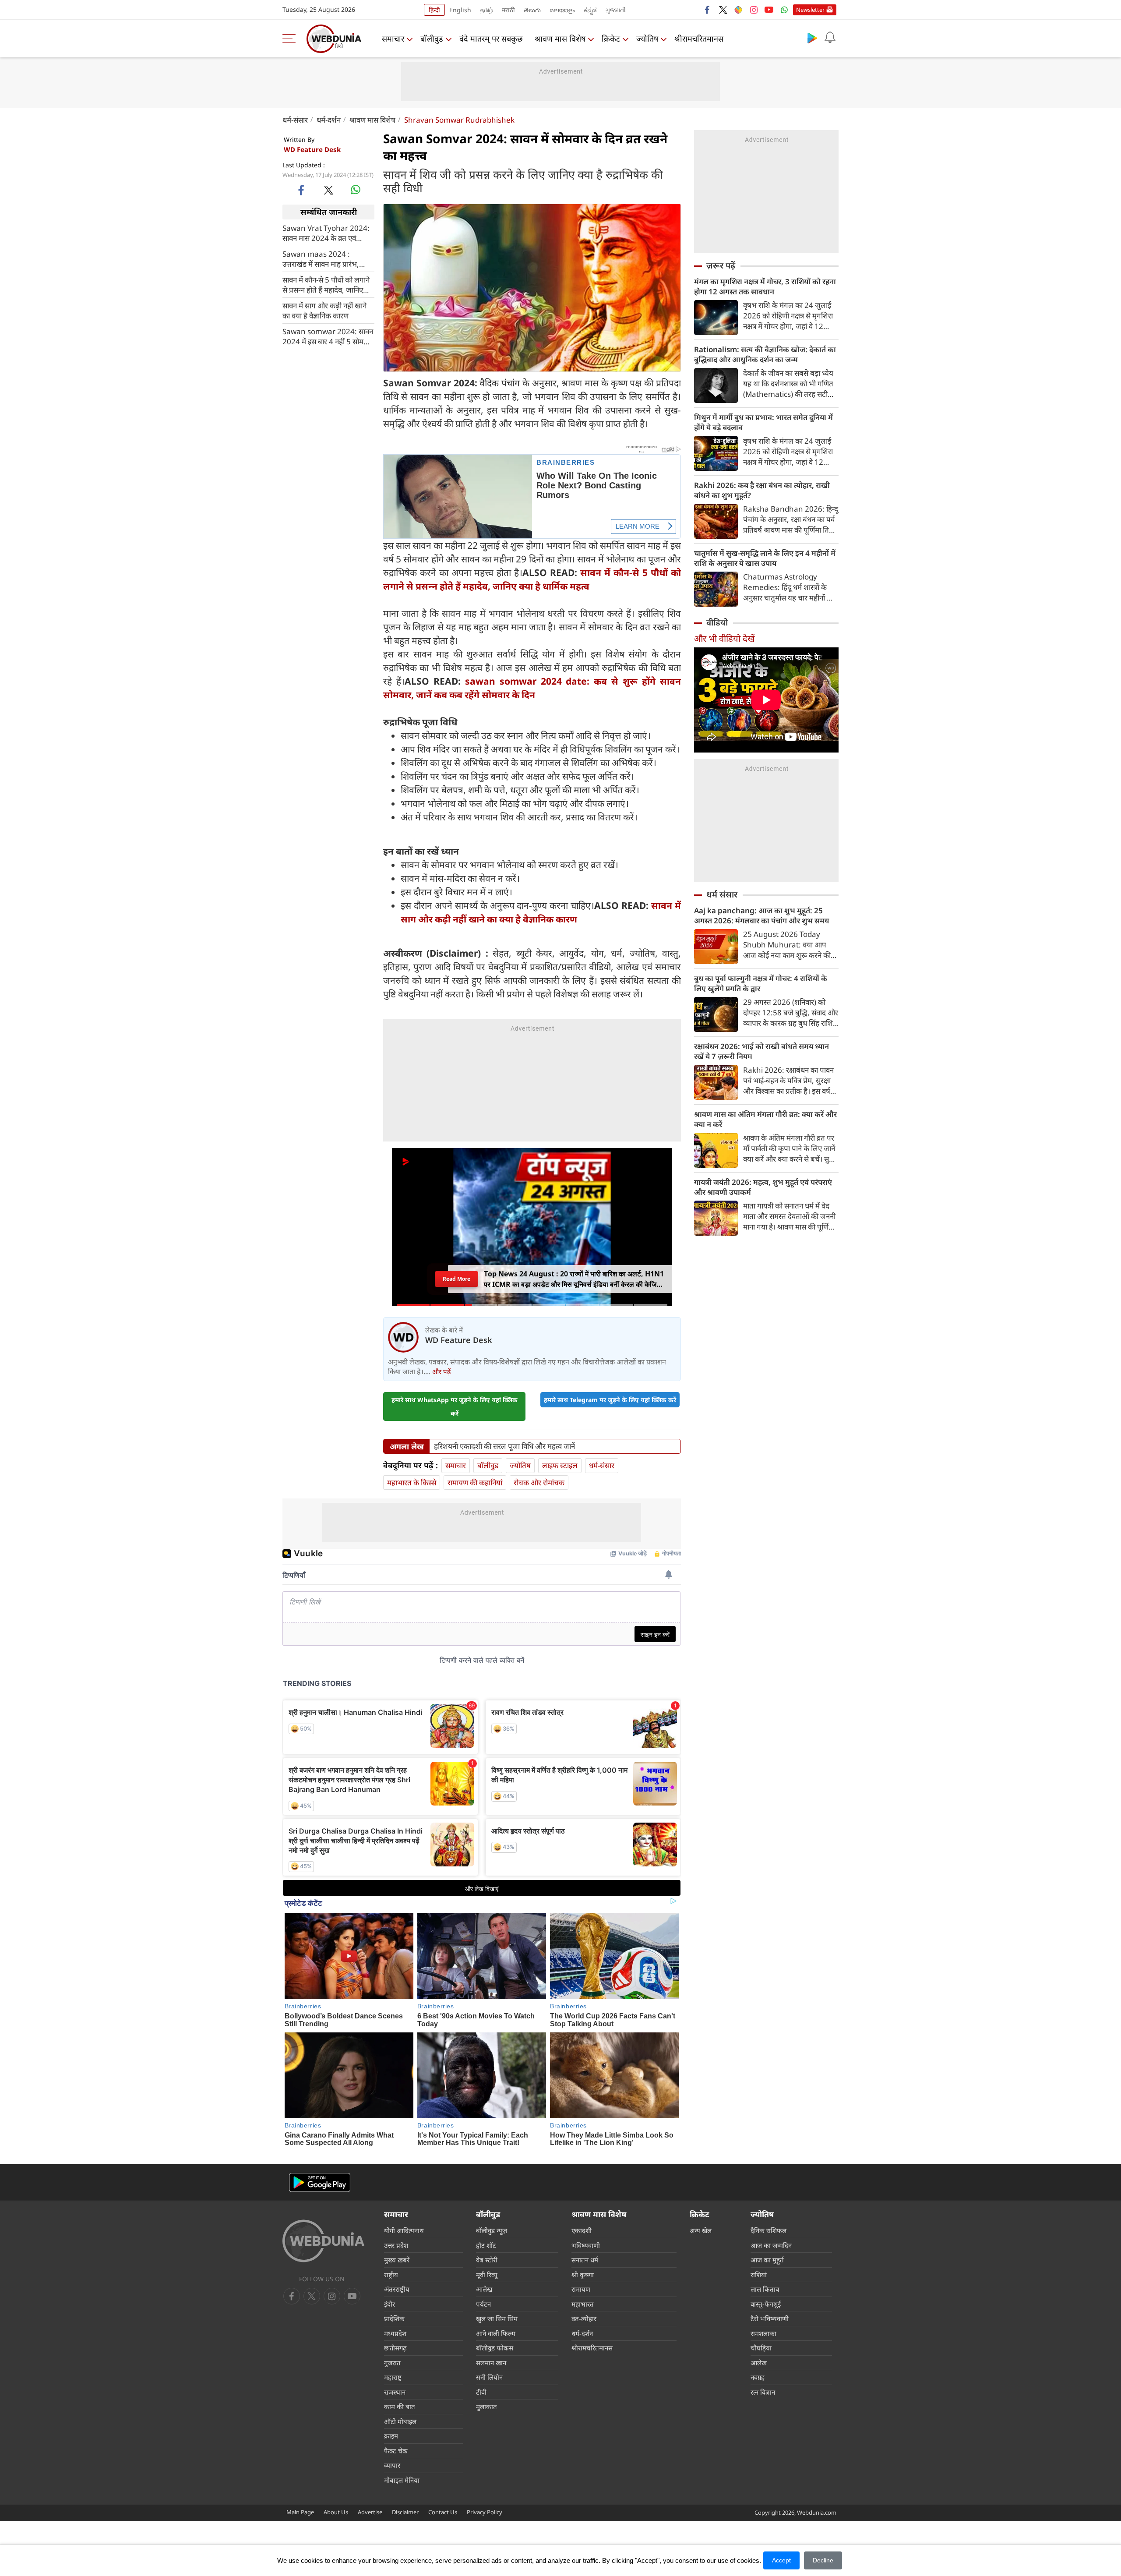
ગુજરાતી (616, 10)
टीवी (481, 2392)
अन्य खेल (701, 2230)
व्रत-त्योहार (584, 2318)
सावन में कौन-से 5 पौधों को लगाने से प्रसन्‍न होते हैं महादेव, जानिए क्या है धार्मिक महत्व (326, 285)
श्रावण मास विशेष (560, 39)
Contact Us (443, 2512)
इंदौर (390, 2304)
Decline (823, 2560)
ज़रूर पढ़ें (721, 265)
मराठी (508, 10)
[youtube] (769, 10)
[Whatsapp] (784, 10)
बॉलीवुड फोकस (495, 2348)
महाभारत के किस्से (412, 1482)
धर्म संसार (722, 894)
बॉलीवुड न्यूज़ (492, 2230)
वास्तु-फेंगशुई (766, 2304)
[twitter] (723, 10)
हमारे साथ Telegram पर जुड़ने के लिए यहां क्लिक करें (610, 1400)
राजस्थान (395, 2392)
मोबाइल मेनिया (402, 2480)
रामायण (581, 2289)
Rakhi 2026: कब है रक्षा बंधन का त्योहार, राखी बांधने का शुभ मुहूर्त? (762, 490)
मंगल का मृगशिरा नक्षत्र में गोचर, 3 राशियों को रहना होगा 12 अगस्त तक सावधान (765, 286)
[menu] (291, 39)
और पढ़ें (441, 1371)
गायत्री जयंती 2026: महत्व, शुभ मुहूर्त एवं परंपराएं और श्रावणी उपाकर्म (763, 1187)
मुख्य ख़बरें (397, 2260)
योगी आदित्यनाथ (404, 2230)
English (460, 10)
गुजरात (392, 2363)
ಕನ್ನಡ (590, 10)
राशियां (759, 2275)
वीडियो (717, 622)
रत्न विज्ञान (763, 2392)
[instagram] (754, 10)
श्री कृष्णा (583, 2275)
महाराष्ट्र (393, 2377)
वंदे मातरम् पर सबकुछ (491, 39)
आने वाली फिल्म (496, 2333)
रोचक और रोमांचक (539, 1482)
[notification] (830, 38)
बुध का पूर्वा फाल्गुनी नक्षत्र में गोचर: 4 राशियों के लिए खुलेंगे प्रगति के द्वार (761, 983)
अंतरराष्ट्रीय (397, 2289)
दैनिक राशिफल (768, 2230)
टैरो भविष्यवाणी (770, 2318)
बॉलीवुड (432, 39)
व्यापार (392, 2465)
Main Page (300, 2512)
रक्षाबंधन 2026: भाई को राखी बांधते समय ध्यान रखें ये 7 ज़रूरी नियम (761, 1051)
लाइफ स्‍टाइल (560, 1465)
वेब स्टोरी (487, 2260)
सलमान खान (491, 2363)
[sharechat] (738, 10)
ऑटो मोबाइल (400, 2421)
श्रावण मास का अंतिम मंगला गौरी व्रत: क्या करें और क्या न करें (765, 1119)
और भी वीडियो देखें (724, 638)
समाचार (393, 39)
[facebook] (708, 10)
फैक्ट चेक (396, 2451)
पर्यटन (483, 2304)
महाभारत (583, 2304)
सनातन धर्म (585, 2260)
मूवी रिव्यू (487, 2275)
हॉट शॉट (486, 2245)
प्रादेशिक (394, 2318)
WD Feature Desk (312, 149)
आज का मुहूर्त (767, 2260)
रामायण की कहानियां (475, 1482)
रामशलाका (763, 2333)
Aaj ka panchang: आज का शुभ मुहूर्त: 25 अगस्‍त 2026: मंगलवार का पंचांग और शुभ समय (761, 915)
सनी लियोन (489, 2377)
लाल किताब (765, 2289)
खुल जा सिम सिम (497, 2318)
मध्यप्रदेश (395, 2333)
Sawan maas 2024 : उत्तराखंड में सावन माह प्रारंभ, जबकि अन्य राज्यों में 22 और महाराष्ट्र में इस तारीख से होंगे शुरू (325, 259)
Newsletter (810, 10)
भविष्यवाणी (586, 2245)
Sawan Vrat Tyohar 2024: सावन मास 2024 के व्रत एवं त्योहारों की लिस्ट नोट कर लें (326, 233)
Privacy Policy (485, 2512)
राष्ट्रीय (391, 2275)
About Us (336, 2512)
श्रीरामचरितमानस (699, 39)
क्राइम (391, 2436)
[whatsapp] (356, 190)
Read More (457, 1279)
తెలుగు (532, 10)
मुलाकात (486, 2406)
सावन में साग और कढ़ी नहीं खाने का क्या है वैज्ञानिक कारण (324, 311)
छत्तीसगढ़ (395, 2348)
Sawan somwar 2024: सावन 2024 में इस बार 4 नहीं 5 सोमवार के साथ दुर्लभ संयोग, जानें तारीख (328, 336)
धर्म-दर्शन (329, 120)
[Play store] (812, 38)
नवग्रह (758, 2377)
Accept (781, 2560)
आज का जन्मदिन (771, 2245)
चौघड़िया (761, 2348)
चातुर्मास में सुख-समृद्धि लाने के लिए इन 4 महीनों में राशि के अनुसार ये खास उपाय (765, 558)
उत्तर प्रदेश (396, 2245)
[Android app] (320, 2182)
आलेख (484, 2289)
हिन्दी (434, 10)
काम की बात (400, 2406)
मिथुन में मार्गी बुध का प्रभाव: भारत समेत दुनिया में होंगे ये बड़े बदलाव (763, 422)
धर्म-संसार (295, 120)
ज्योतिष (647, 39)
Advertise (370, 2512)
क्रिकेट (611, 39)
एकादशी (582, 2230)
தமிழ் (486, 10)
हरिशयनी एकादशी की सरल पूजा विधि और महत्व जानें (504, 1446)
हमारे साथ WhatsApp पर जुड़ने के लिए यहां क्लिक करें (455, 1406)
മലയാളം (562, 10)
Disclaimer (405, 2512)
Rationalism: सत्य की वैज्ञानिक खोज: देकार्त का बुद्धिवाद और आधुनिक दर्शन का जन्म (765, 354)
